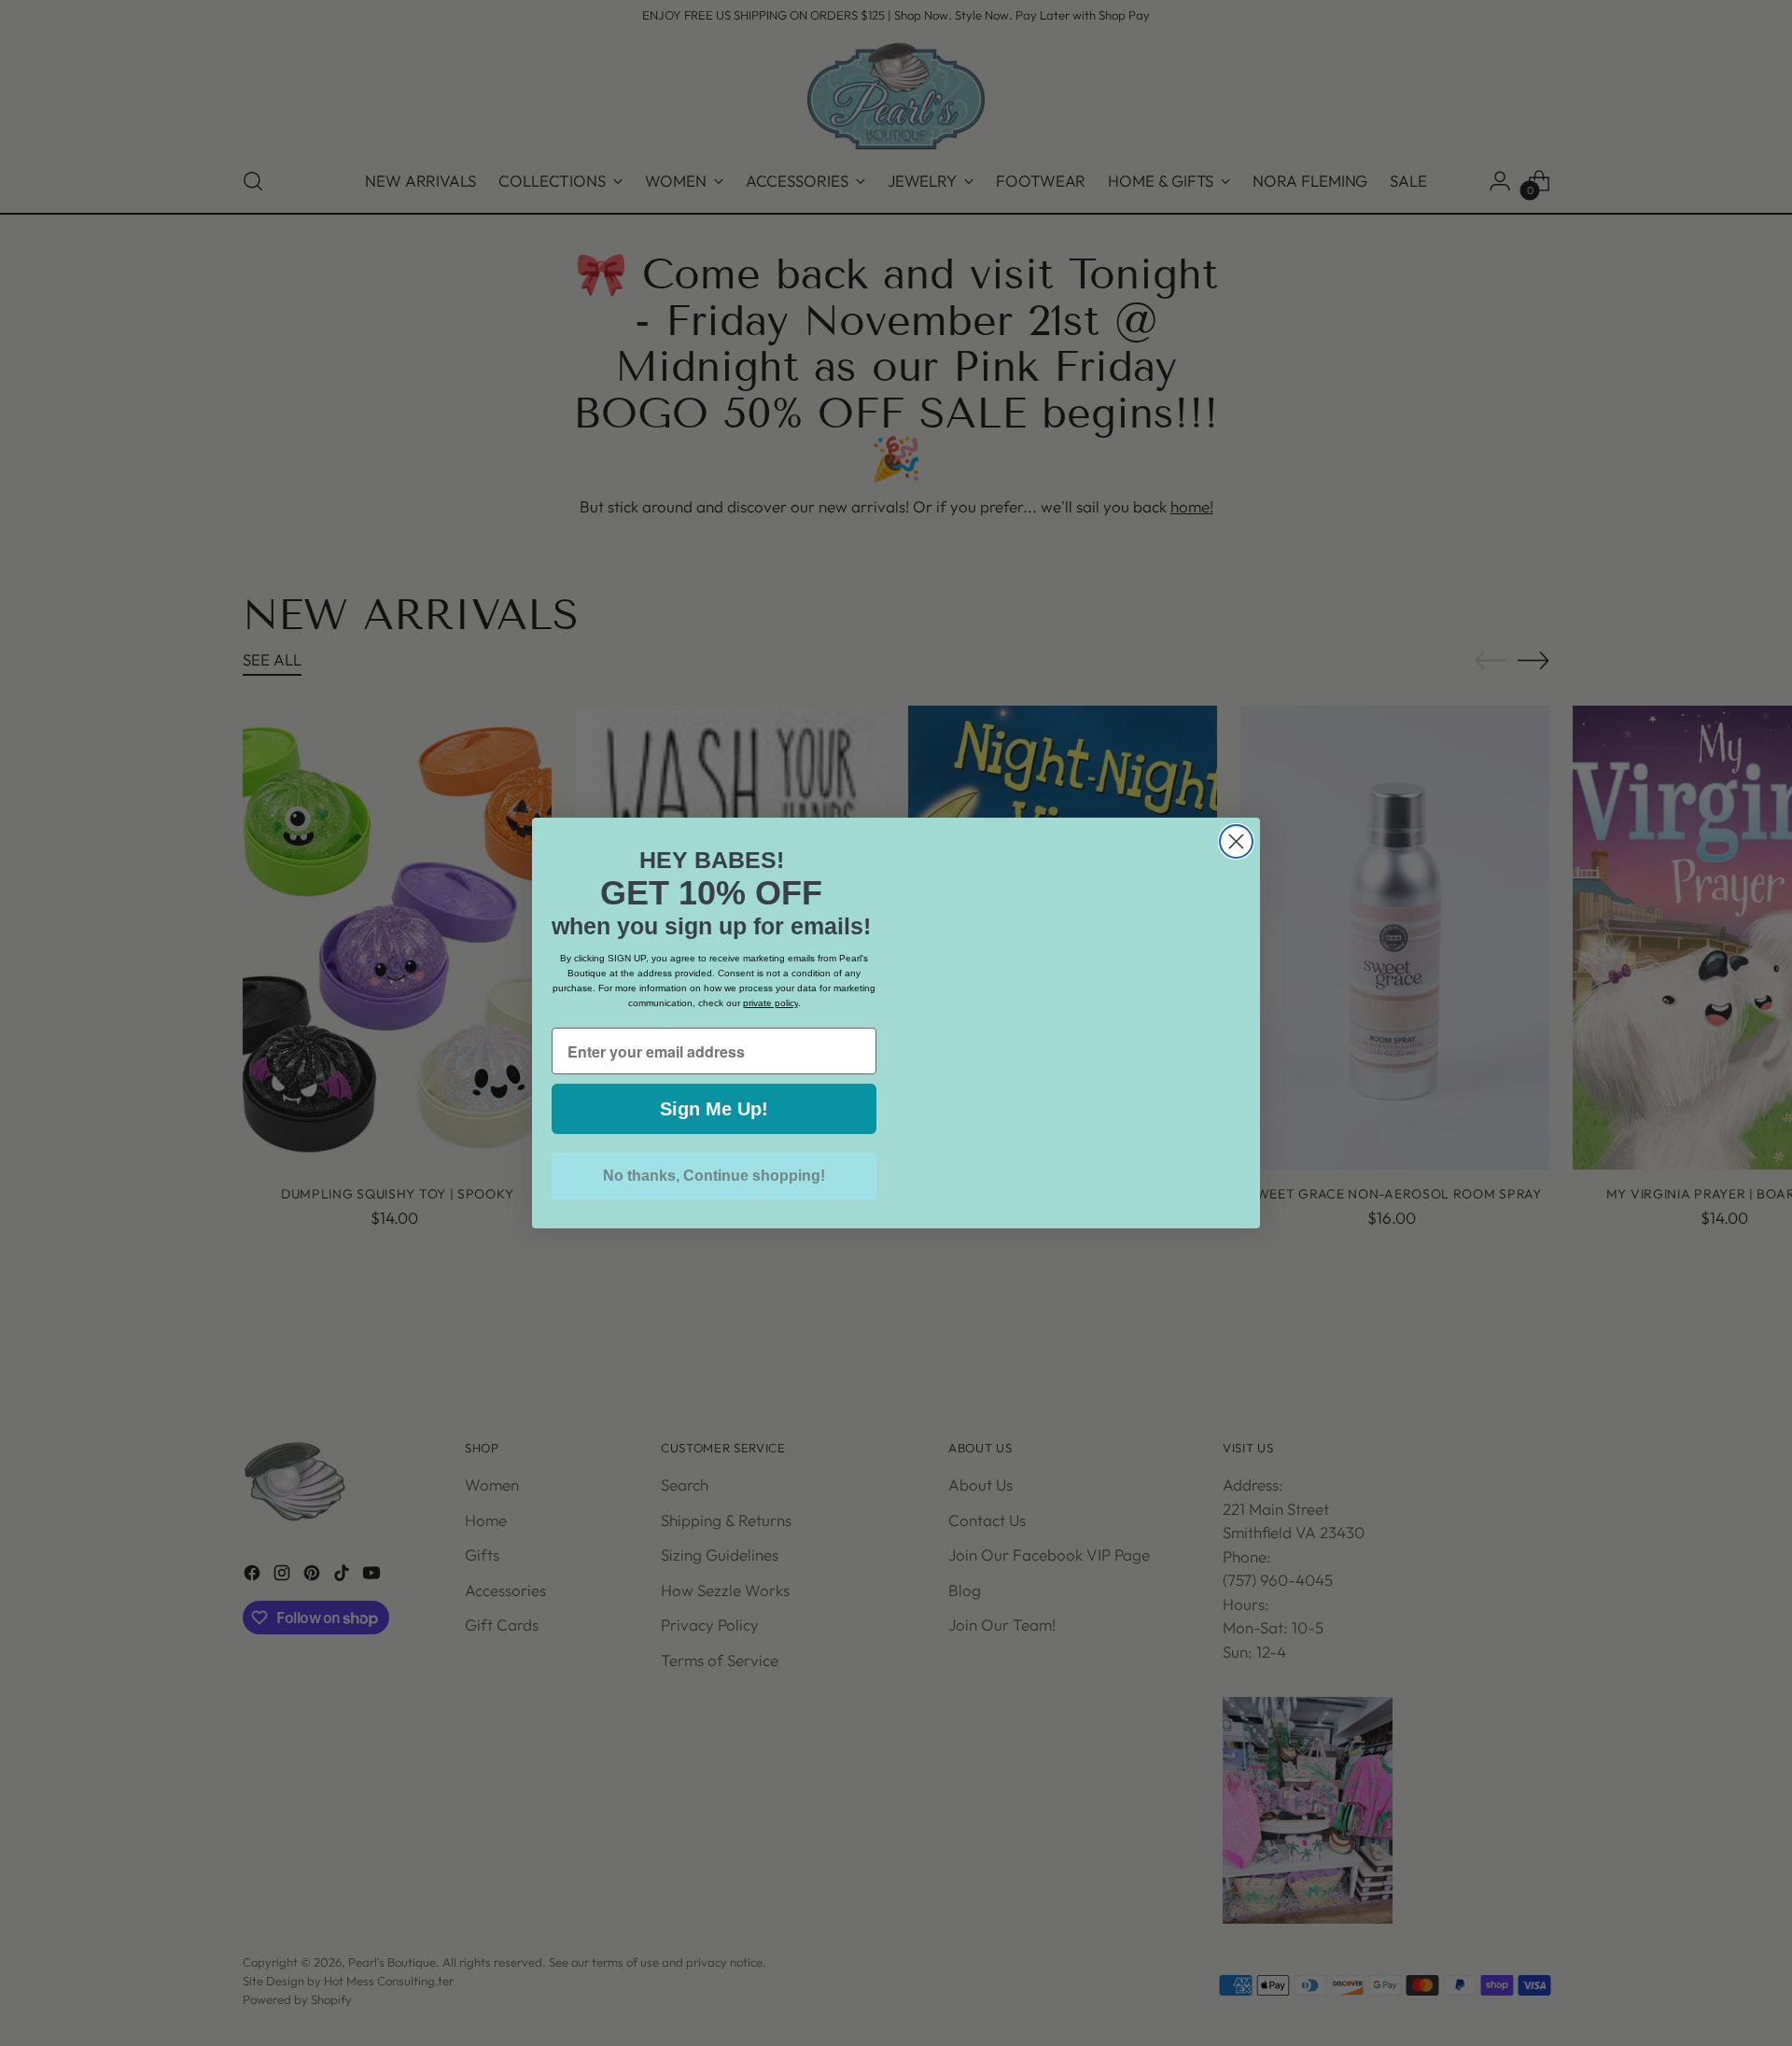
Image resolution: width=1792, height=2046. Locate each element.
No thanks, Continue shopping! (714, 1176)
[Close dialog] (1236, 804)
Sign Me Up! (714, 1109)
